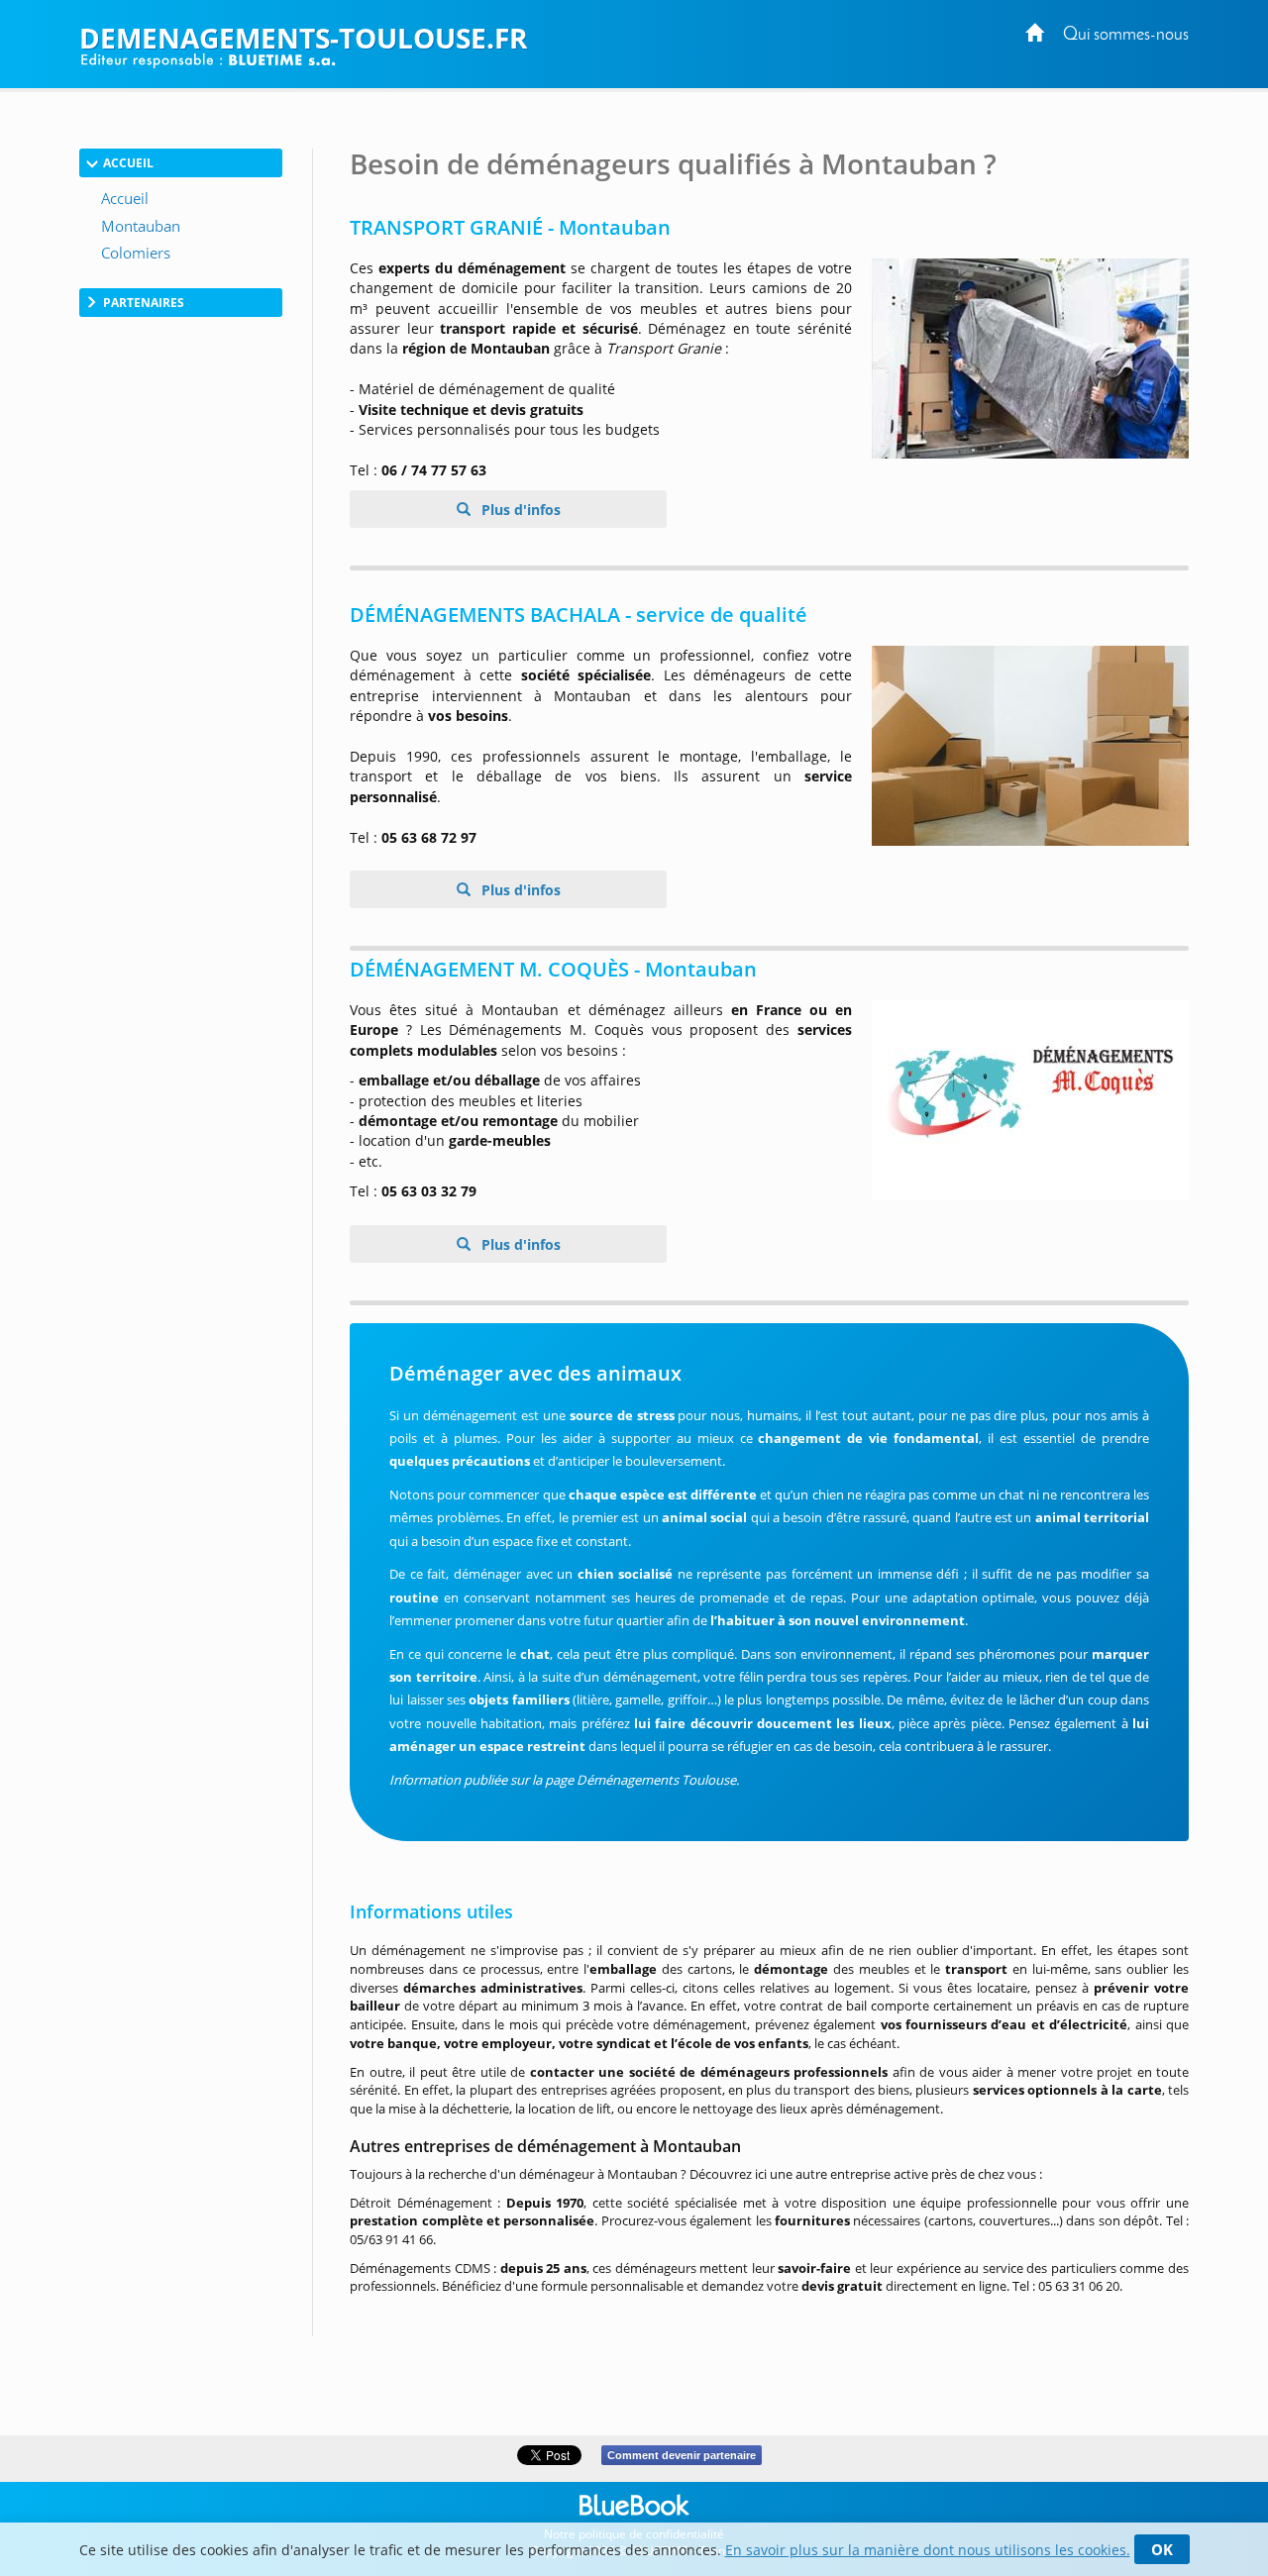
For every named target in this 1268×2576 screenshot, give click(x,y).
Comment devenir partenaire (682, 2455)
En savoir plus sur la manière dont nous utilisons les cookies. (928, 2550)
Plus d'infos (519, 510)
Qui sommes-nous (1126, 35)
